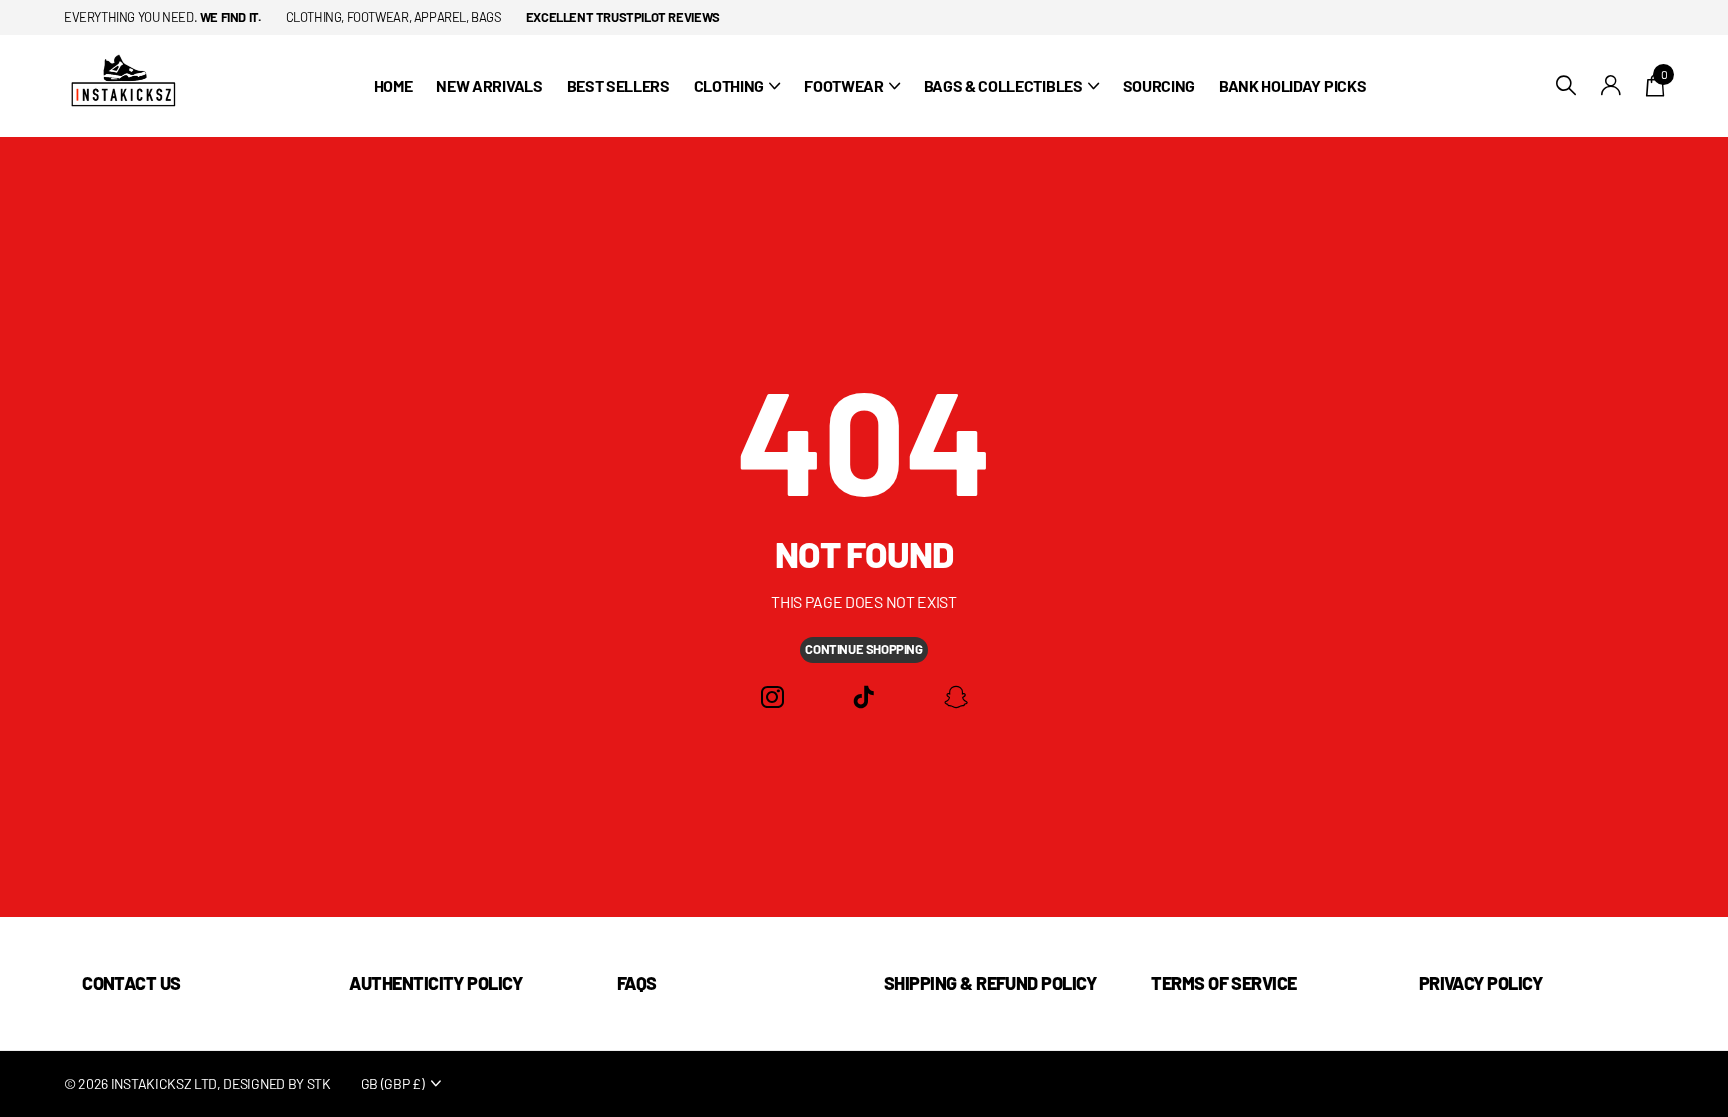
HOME (393, 85)
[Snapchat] (955, 697)
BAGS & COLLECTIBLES (1003, 85)
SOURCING (1159, 85)
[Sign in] (1611, 85)
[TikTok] (864, 697)
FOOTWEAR (843, 85)
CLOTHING (729, 85)
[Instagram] (772, 697)
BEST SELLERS (618, 85)
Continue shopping (863, 649)
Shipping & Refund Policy (990, 983)
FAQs (637, 983)
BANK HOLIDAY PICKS (1292, 85)
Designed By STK (276, 1083)
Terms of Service (1223, 983)
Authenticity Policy (435, 983)
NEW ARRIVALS (489, 85)
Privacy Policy (1480, 983)
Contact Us (131, 983)
